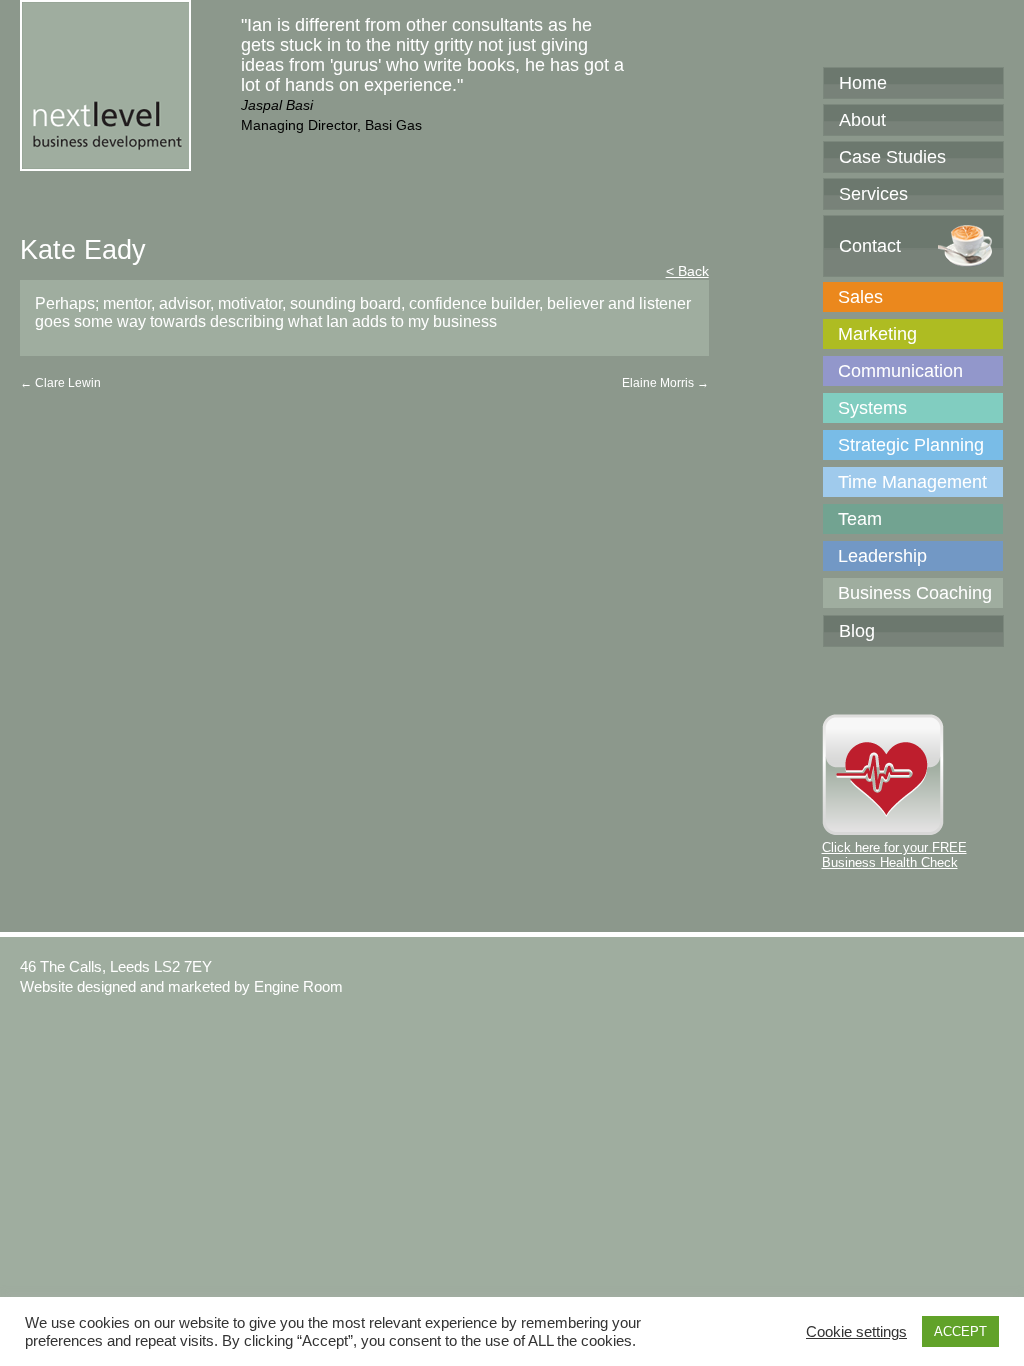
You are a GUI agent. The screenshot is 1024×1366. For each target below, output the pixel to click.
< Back (687, 271)
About (862, 120)
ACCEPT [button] (960, 1331)
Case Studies (892, 157)
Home (863, 83)
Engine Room (298, 986)
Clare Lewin (60, 383)
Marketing (877, 334)
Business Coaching (915, 593)
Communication (900, 371)
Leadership (882, 556)
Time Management (912, 482)
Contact (870, 246)
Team (860, 519)
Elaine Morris (665, 383)
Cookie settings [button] (856, 1332)
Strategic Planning (911, 445)
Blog (857, 631)
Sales (860, 297)
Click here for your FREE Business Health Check (894, 855)
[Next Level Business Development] (105, 160)
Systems (872, 408)
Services (873, 194)
